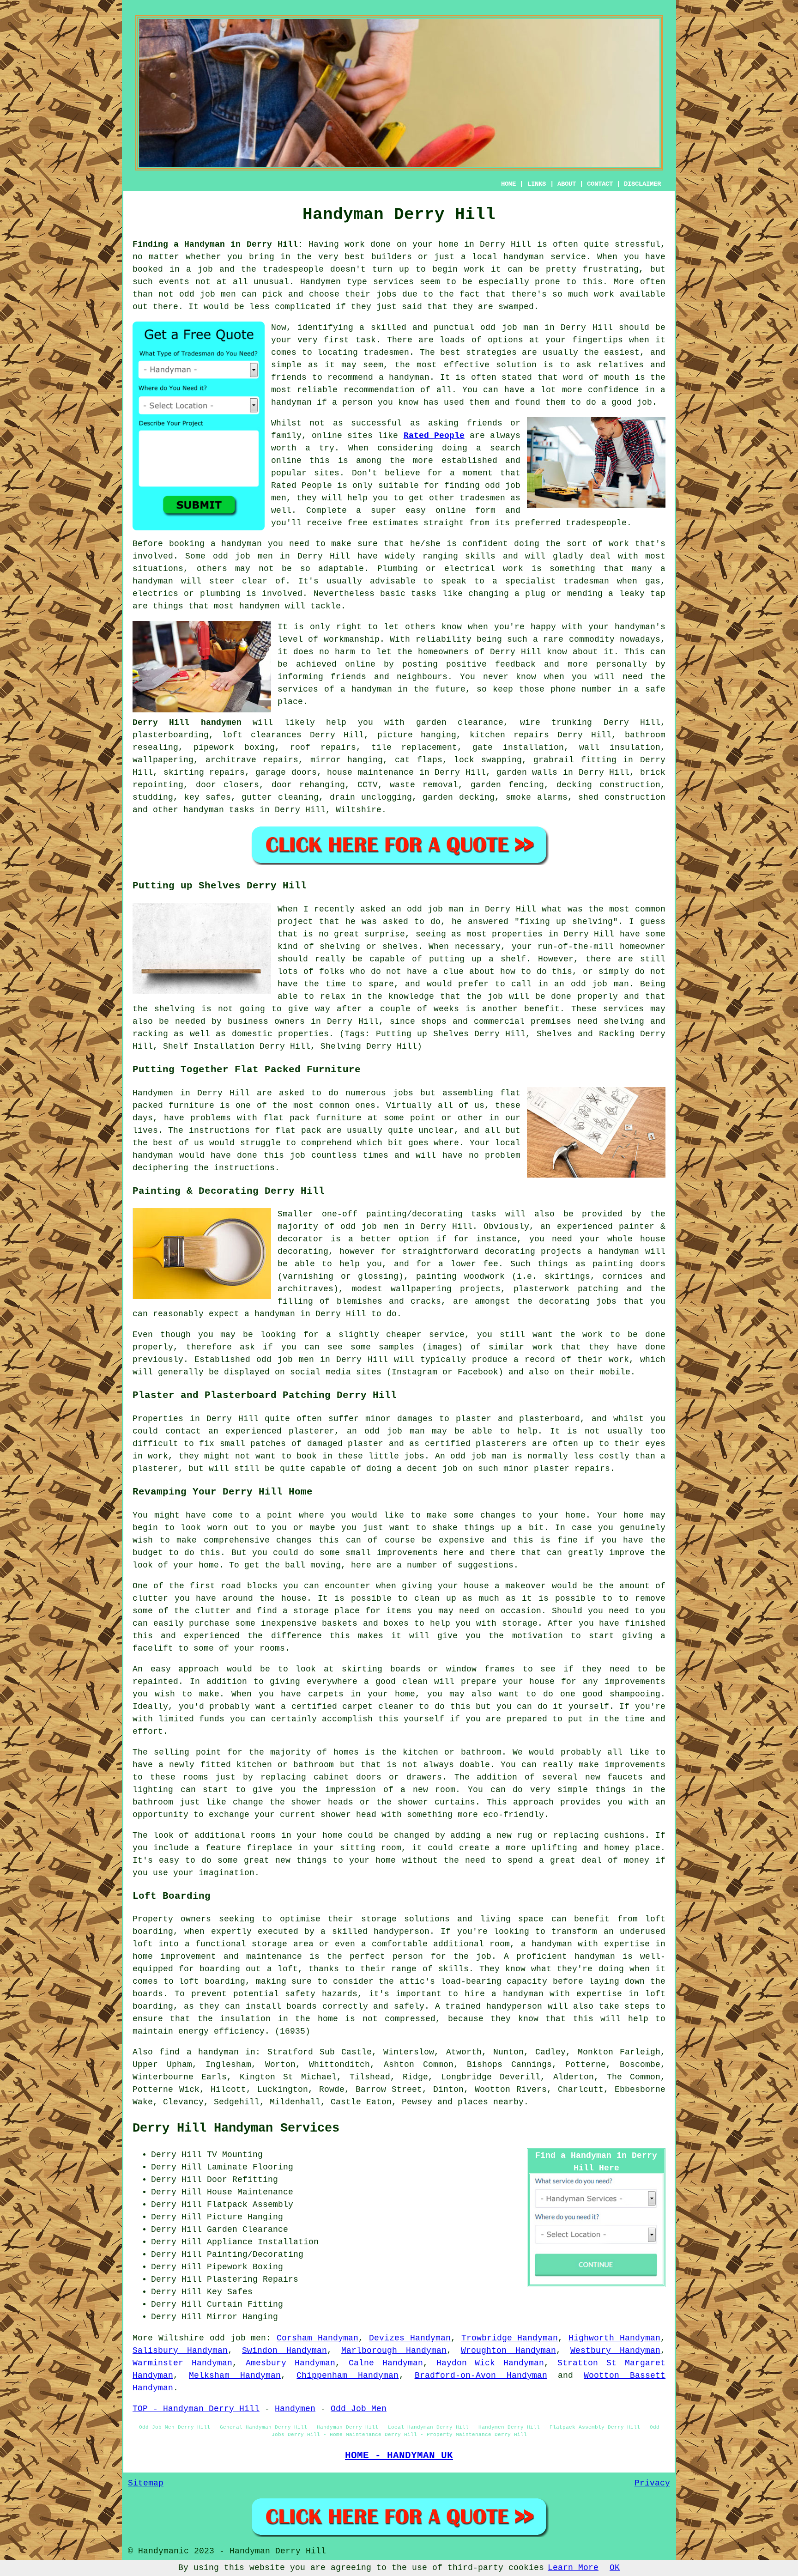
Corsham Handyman (317, 2338)
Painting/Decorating (255, 2254)
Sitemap (146, 2483)
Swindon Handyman (284, 2351)
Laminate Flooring (250, 2167)
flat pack (287, 1118)
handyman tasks (219, 810)
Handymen (320, 282)
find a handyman (199, 2052)
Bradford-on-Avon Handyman (481, 2376)
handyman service (544, 257)
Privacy (652, 2483)
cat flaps (419, 760)
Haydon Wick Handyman (490, 2363)
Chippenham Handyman (348, 2376)
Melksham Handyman (235, 2376)
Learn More (573, 2568)
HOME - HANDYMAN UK (399, 2455)
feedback (515, 664)
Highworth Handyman (614, 2338)
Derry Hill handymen (187, 723)
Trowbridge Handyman (510, 2338)
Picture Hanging (245, 2217)
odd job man (509, 328)
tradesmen (386, 352)
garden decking (459, 797)
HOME (508, 184)
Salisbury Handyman (180, 2351)
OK (615, 2568)
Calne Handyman (386, 2363)
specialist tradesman (557, 581)
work (513, 569)
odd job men (208, 294)
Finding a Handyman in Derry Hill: (218, 244)
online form (466, 510)
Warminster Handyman (182, 2363)
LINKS (537, 184)
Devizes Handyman (410, 2338)
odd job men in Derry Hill (281, 556)
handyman (409, 377)
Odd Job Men (359, 2409)
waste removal (424, 785)
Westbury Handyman (615, 2351)
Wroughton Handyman (508, 2351)
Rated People (434, 436)
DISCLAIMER (642, 184)
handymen (260, 606)
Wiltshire (359, 810)
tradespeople (293, 269)
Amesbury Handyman (290, 2363)
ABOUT (567, 184)
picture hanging (417, 735)
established (469, 461)
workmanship (352, 639)
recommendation (379, 390)
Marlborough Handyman (394, 2351)
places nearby (491, 2102)
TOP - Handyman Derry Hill (196, 2409)
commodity (592, 639)
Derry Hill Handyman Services (236, 2128)
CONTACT (600, 184)
